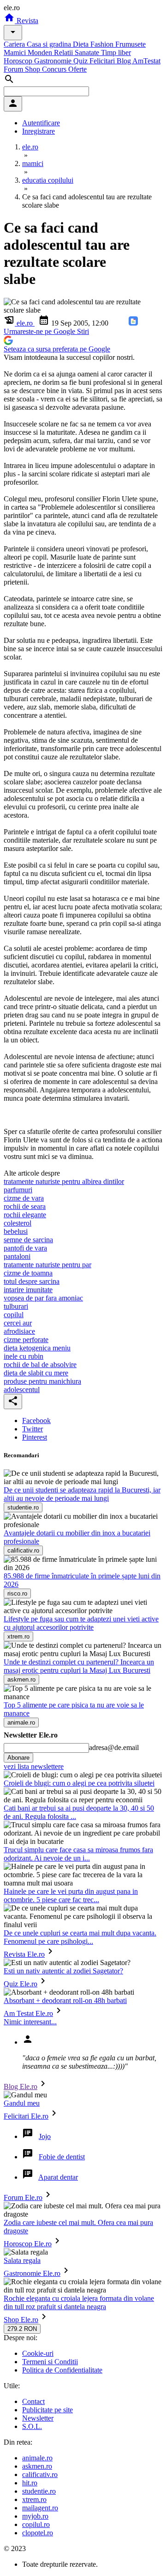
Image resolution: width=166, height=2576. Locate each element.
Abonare (18, 1758)
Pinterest (35, 1437)
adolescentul (22, 1390)
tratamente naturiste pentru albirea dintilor (64, 1181)
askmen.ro (37, 2466)
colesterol (18, 1223)
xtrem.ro (34, 2499)
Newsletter (38, 2418)
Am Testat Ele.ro (28, 2013)
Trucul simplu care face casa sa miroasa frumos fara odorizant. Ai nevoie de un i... (78, 1854)
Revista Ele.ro (24, 1954)
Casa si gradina (50, 44)
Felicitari (103, 61)
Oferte (77, 69)
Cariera (15, 44)
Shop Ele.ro (21, 2320)
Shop (33, 69)
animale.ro (37, 2458)
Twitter (33, 1429)
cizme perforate (26, 1340)
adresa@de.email (114, 1747)
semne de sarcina (28, 1240)
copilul (14, 1315)
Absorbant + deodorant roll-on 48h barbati (65, 2000)
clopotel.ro (38, 2533)
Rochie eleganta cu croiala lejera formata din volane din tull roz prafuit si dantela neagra (79, 2302)
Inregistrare (39, 131)
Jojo (45, 2136)
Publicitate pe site (47, 2410)
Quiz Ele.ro (21, 1984)
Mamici (16, 52)
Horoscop (19, 61)
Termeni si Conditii (50, 2362)
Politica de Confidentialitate (62, 2370)
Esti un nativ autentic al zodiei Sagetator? (63, 1971)
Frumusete (130, 44)
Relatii (64, 52)
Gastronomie (54, 61)
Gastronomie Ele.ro (32, 2273)
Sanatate (88, 52)
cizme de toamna (28, 1273)
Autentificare (41, 123)
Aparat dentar (58, 2177)
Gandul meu (22, 2103)
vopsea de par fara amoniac (43, 1298)
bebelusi (16, 1231)
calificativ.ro (40, 2474)
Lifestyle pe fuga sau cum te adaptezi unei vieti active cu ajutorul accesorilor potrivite (81, 1623)
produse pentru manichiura (42, 1381)
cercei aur (18, 1323)
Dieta (82, 44)
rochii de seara (25, 1206)
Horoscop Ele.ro (28, 2244)
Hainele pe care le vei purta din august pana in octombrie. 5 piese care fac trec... (71, 1895)
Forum (14, 69)
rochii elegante (25, 1215)
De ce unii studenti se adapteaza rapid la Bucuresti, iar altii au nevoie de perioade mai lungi (82, 1494)
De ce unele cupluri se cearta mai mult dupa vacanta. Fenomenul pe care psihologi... (80, 1937)
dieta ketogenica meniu (37, 1348)
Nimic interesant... (30, 2022)
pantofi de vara (25, 1248)
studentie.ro (39, 2491)
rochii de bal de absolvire (40, 1365)
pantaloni (17, 1256)
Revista (27, 21)
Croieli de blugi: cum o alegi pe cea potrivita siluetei (79, 1783)
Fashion (103, 44)
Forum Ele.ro (23, 2197)
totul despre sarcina (32, 1281)
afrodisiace (19, 1331)
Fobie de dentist (62, 2157)
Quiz (81, 61)
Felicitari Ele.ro (26, 2116)
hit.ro (30, 2483)
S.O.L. (32, 2426)
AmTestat (146, 61)
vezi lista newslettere (34, 1766)
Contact (33, 2401)
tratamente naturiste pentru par (47, 1265)
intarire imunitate (28, 1290)
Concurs (55, 69)
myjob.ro (35, 2516)
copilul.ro (36, 2524)
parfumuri (18, 1190)
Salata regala (22, 2260)
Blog (125, 61)
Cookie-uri (38, 2353)
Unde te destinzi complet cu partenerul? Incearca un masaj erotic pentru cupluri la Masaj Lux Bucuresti (79, 1666)
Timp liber (116, 52)
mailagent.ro (40, 2508)
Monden (41, 52)
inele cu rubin (24, 1356)
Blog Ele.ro (21, 2086)
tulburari (16, 1306)
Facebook (36, 1420)
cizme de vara (24, 1198)
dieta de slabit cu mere (36, 1373)
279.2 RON (22, 2329)
